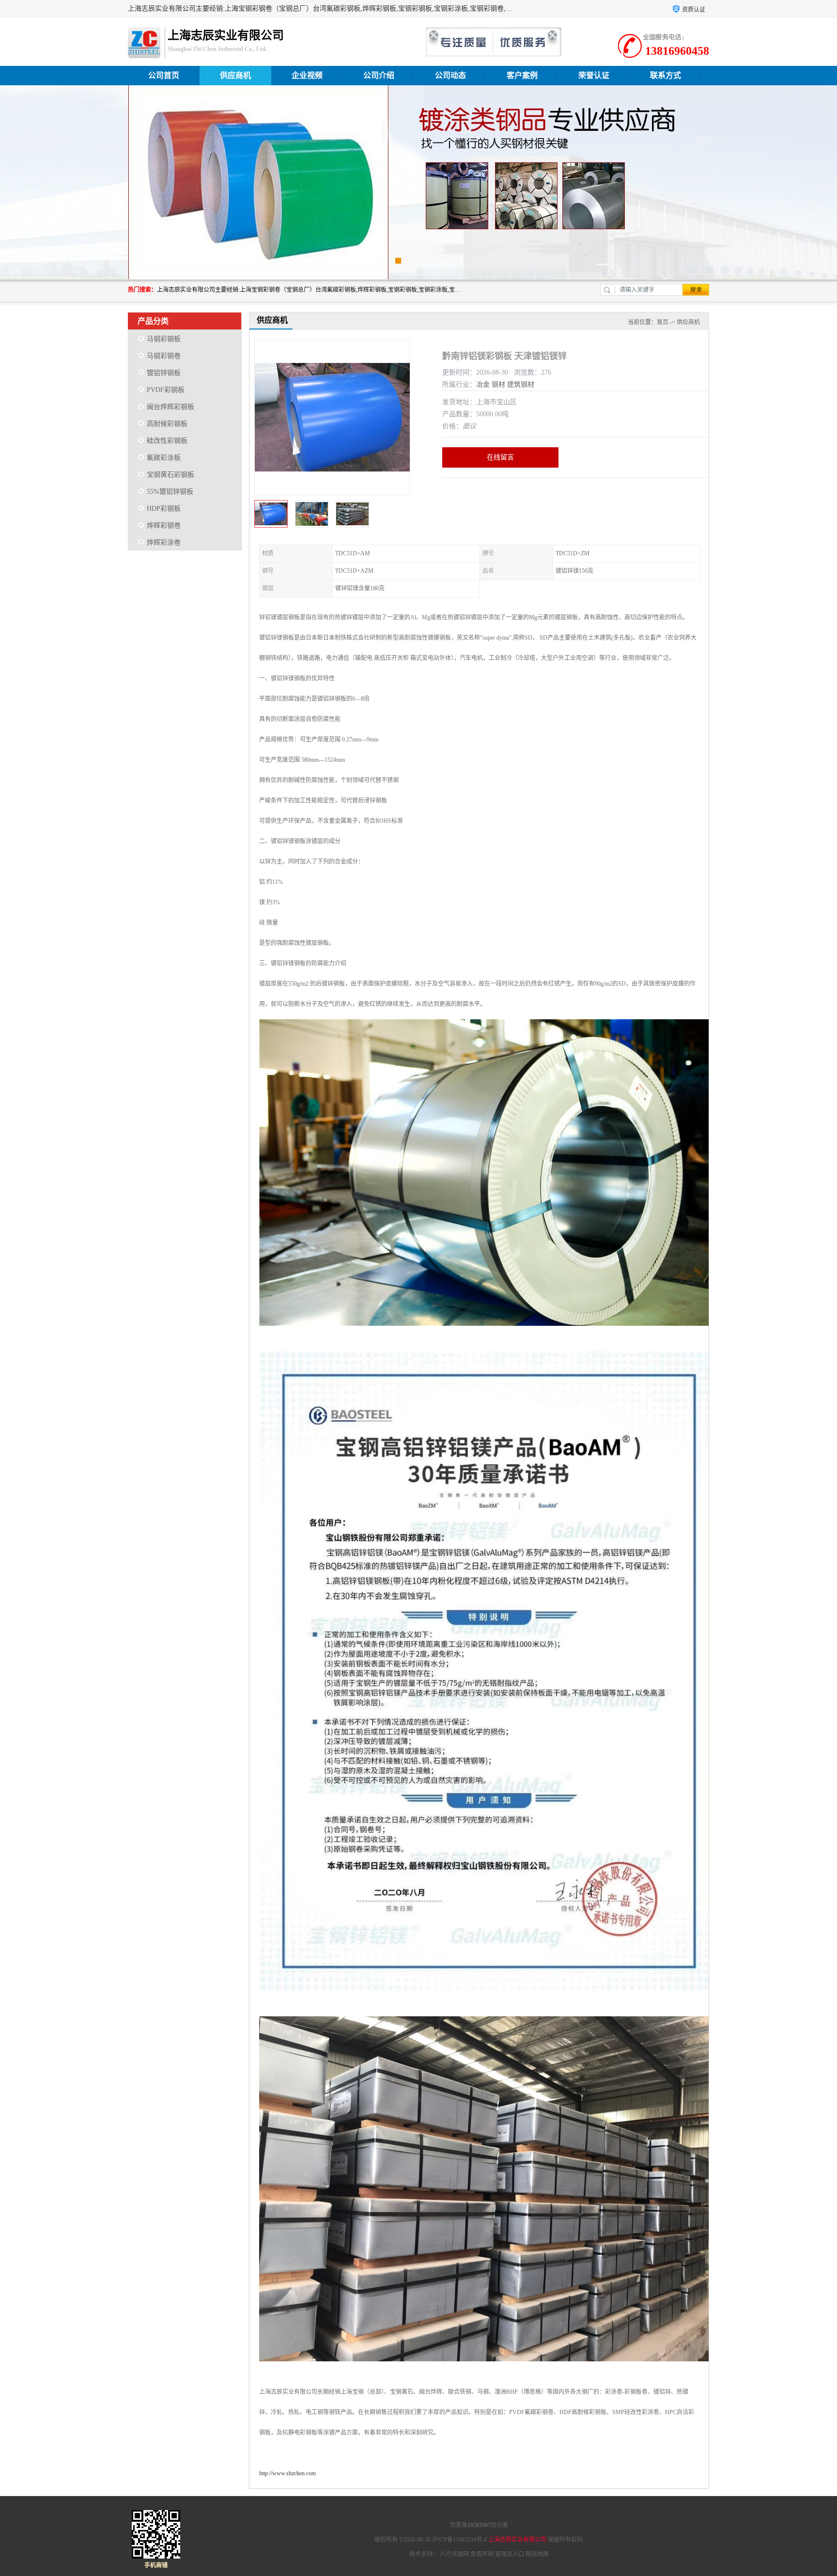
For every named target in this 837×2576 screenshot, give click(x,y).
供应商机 (235, 75)
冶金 (483, 385)
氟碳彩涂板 (164, 458)
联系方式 (666, 75)
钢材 (498, 385)
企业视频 (307, 75)
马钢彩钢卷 (164, 356)
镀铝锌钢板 (164, 373)
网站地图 (537, 2554)
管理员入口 (510, 2554)
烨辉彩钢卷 (164, 526)
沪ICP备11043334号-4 (459, 2540)
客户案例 (522, 75)
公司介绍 (379, 75)
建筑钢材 (521, 385)
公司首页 (164, 75)
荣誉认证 (594, 75)
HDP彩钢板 (164, 509)
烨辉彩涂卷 (164, 542)
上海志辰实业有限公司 (517, 2540)
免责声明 (482, 2554)
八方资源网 (454, 2554)
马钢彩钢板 (164, 339)
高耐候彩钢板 (167, 424)
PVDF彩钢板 (166, 390)
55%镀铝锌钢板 (170, 492)
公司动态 (450, 75)
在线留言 (500, 457)
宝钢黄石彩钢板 (170, 475)
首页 (663, 322)
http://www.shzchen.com (287, 2473)
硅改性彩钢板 (167, 441)
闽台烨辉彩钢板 (170, 407)
